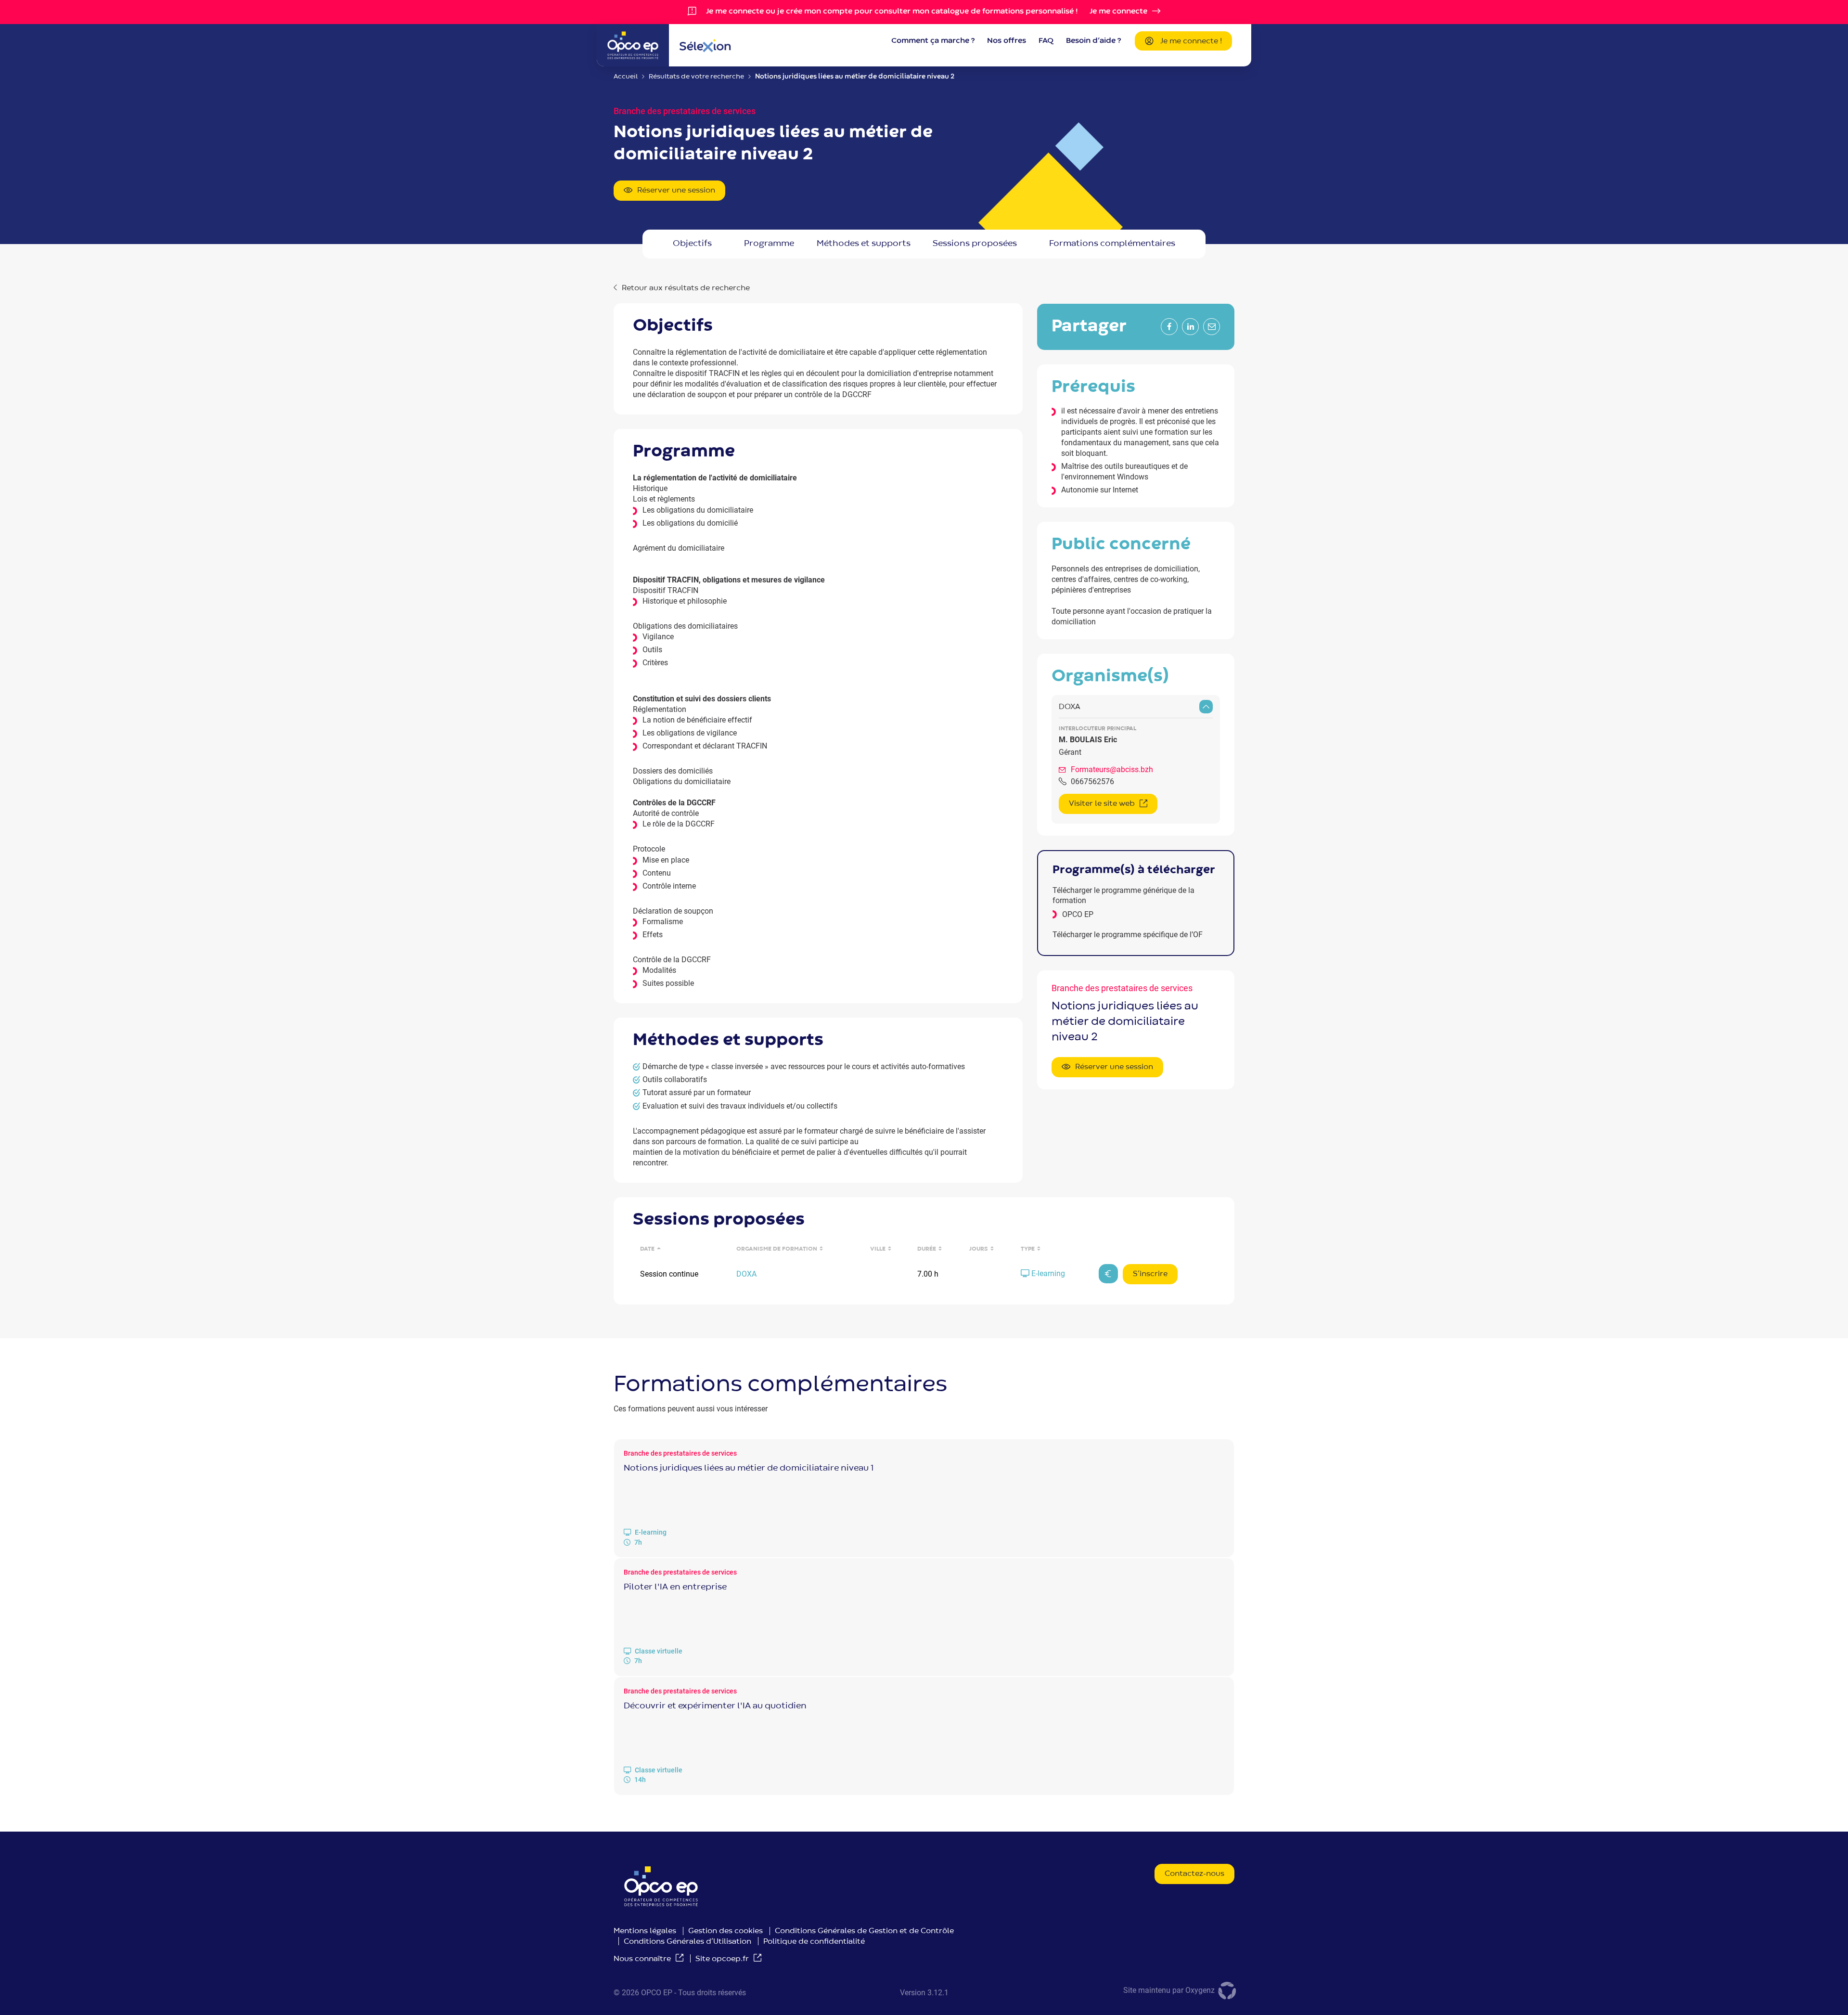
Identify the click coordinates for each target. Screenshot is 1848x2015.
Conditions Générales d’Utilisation (687, 1942)
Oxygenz (1201, 1990)
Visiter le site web (1102, 804)
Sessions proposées (975, 244)
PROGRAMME (769, 244)
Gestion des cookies (725, 1931)
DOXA (1070, 707)
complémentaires (1112, 244)
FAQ (1046, 41)
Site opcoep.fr (722, 1959)
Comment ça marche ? (933, 41)
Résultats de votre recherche (696, 77)
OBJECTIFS (692, 244)
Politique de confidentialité (814, 1942)
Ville (878, 1249)
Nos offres (1007, 41)
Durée (927, 1249)
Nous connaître (642, 1959)
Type (1028, 1249)
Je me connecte (1118, 12)
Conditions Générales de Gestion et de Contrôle (864, 1931)
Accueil (626, 77)
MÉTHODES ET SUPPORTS (864, 244)
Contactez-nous (1194, 1874)
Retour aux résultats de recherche (686, 288)
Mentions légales (645, 1931)
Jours (979, 1249)
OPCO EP (1078, 914)
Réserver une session (676, 191)
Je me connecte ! (1191, 41)
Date (647, 1249)
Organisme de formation (777, 1249)
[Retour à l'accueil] (705, 45)
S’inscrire (1150, 1274)
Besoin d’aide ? (1093, 41)
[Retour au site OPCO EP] (633, 45)
